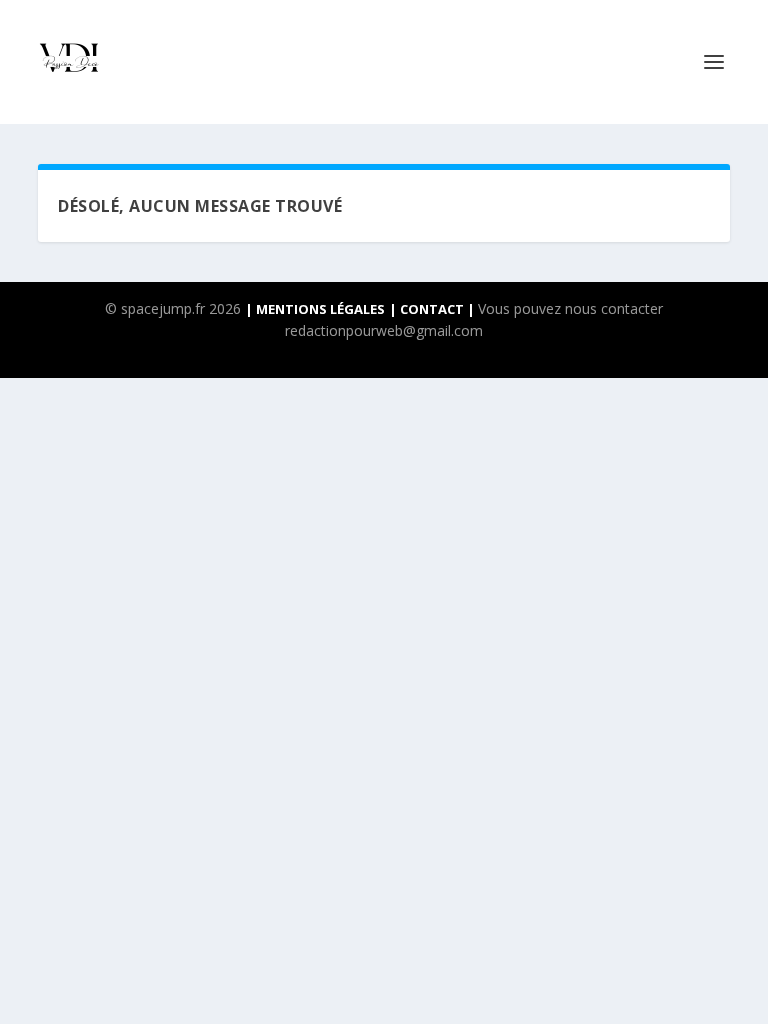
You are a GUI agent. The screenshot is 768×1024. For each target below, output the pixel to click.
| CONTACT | (433, 309)
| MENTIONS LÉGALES (315, 309)
